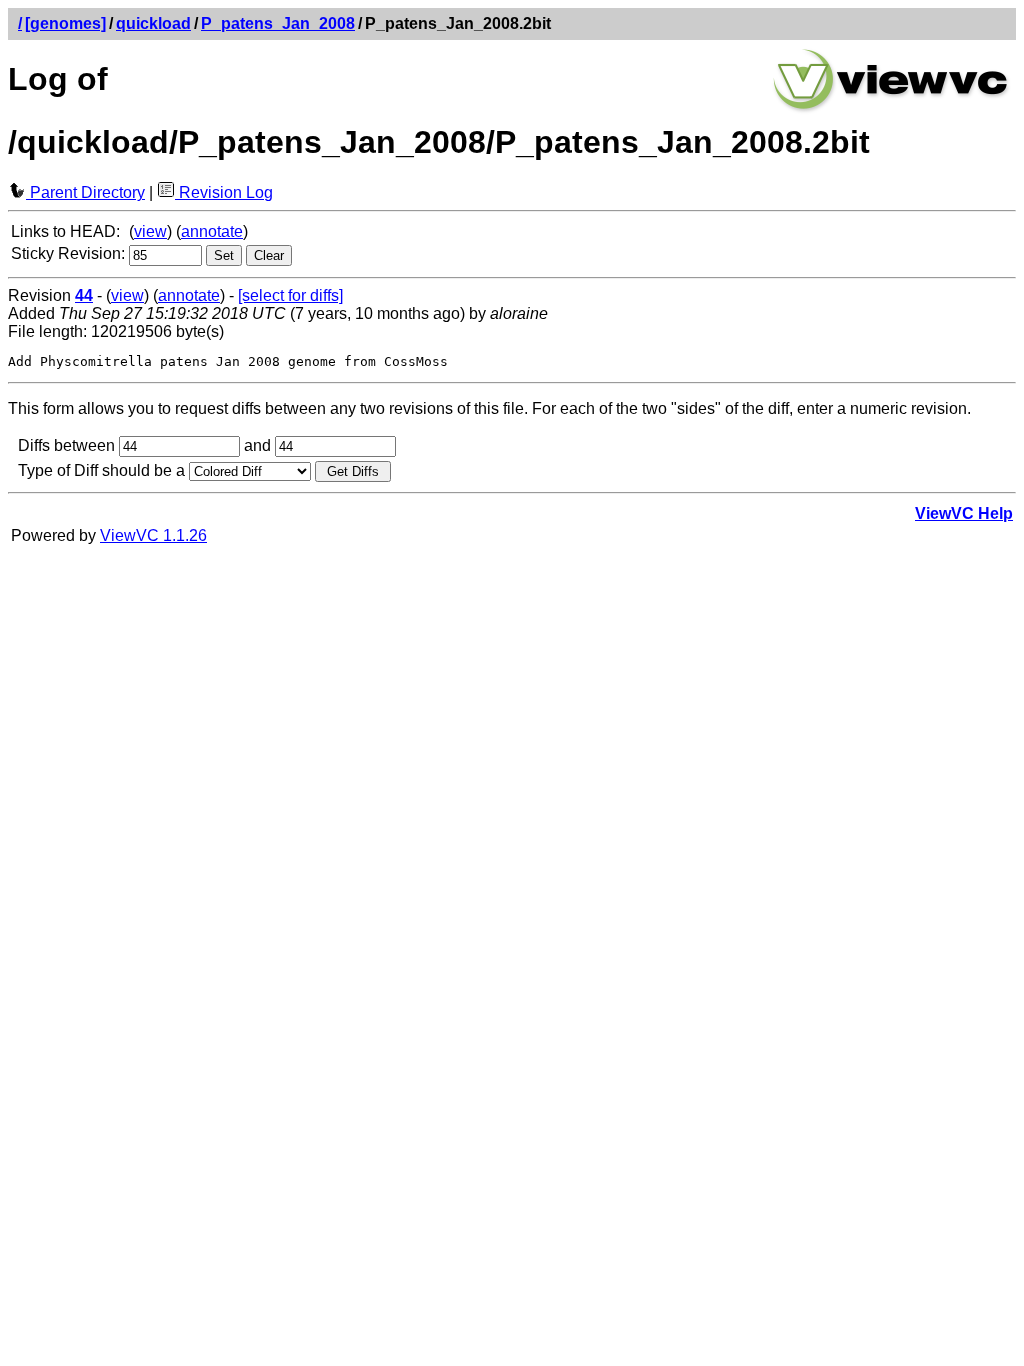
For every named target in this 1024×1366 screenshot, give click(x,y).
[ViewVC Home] (891, 109)
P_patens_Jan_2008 (278, 23)
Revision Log (224, 192)
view (150, 231)
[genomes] (65, 23)
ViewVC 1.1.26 (153, 535)
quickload (153, 23)
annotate (212, 231)
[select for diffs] (290, 295)
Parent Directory (85, 192)
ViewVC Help (964, 513)
